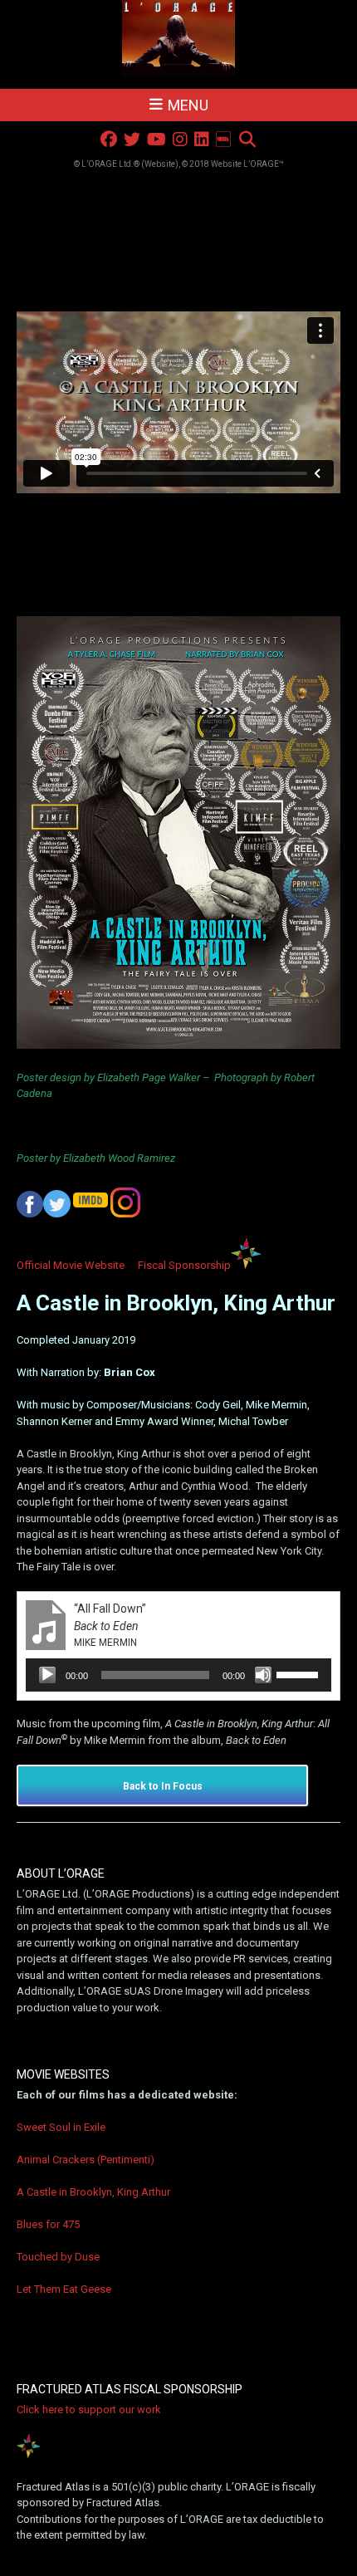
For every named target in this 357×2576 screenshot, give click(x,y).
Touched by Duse (58, 2257)
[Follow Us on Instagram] (180, 140)
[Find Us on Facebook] (109, 140)
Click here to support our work (89, 2409)
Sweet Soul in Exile (61, 2127)
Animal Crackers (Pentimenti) (86, 2160)
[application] (178, 1675)
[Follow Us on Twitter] (132, 140)
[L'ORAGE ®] (179, 39)
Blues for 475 (48, 2224)
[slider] (300, 1673)
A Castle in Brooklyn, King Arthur (93, 2192)
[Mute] (263, 1675)
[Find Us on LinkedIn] (202, 140)
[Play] (47, 1675)
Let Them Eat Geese (64, 2289)
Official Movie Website (71, 1265)
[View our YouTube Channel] (156, 140)
